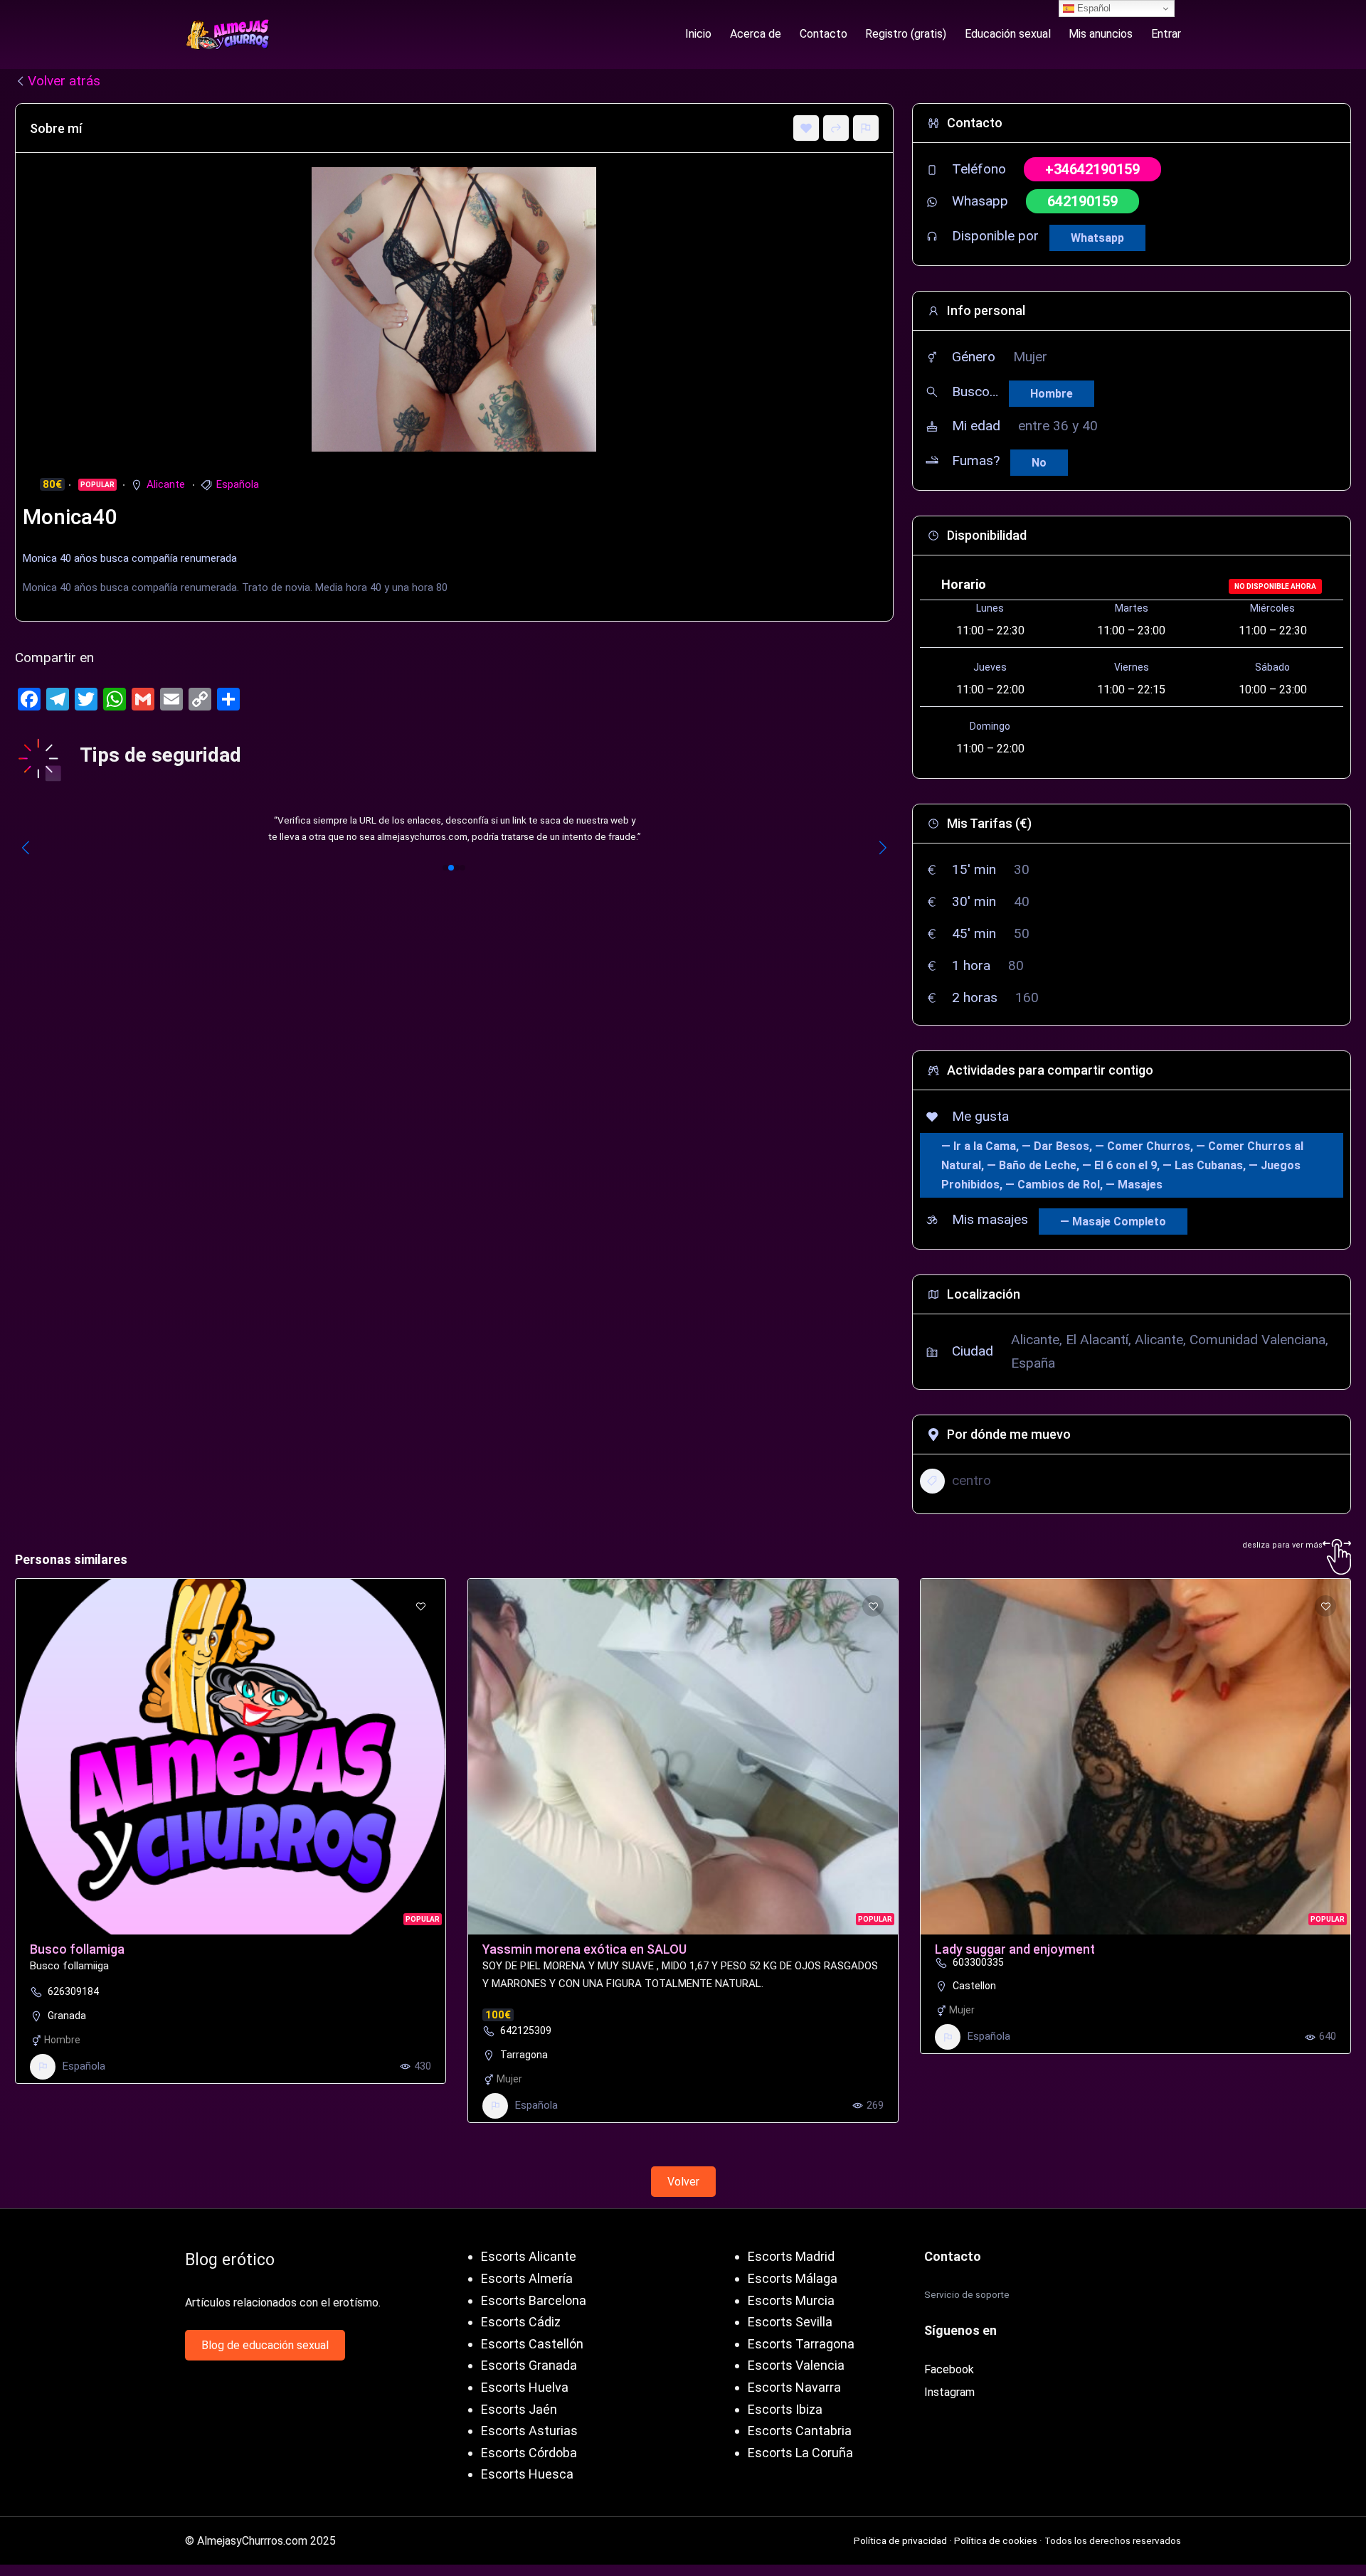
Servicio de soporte (967, 2294)
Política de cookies (996, 2540)
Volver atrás (64, 81)
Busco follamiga (77, 1949)
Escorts (503, 2322)
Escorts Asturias (529, 2431)
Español (1092, 8)
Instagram (949, 2392)
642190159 (1082, 201)
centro (971, 1480)
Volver (683, 2182)
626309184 (73, 1991)
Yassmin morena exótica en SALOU (584, 1949)
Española (238, 484)
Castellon (974, 1986)
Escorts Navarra (794, 2387)
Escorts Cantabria (800, 2431)
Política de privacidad (900, 2540)
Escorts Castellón (532, 2344)
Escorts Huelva (525, 2387)
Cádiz (545, 2322)
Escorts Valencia (796, 2365)
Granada (67, 2016)
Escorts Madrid (791, 2256)
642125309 (526, 2031)
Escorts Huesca (527, 2474)
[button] (445, 868)
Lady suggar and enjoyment (1015, 1949)
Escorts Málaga (793, 2278)
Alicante (166, 484)
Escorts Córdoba (529, 2453)
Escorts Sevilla (790, 2322)
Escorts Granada (529, 2365)
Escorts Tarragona (801, 2344)
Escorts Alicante (529, 2256)
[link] (454, 829)
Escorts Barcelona (534, 2300)
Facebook (949, 2369)
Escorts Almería (527, 2278)
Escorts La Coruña (800, 2453)
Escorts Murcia (791, 2300)
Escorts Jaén (519, 2409)
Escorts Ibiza (785, 2409)
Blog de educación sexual (265, 2345)
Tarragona (524, 2055)
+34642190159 (1092, 169)
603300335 (978, 1962)
